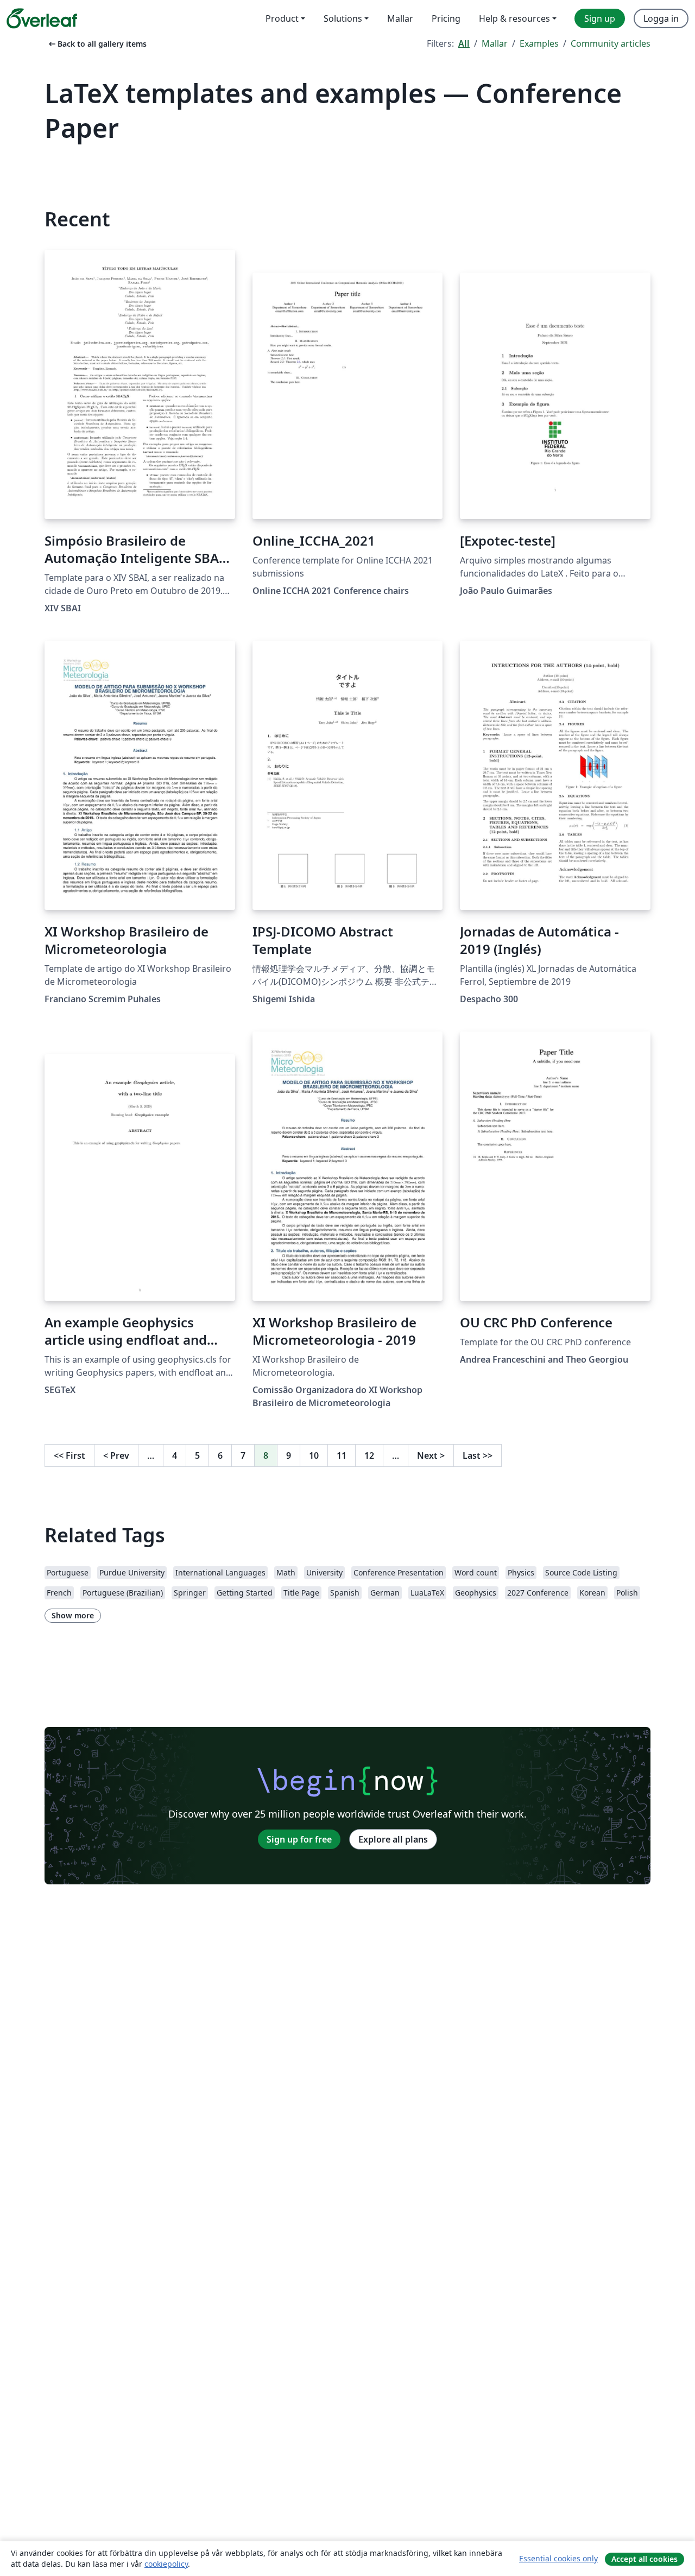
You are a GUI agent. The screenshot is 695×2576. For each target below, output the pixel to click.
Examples (539, 43)
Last (478, 1455)
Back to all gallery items (97, 44)
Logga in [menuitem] (661, 18)
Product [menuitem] (282, 18)
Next (431, 1455)
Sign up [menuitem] (600, 18)
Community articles (611, 43)
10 (314, 1455)
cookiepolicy (166, 2564)
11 (342, 1455)
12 (369, 1455)
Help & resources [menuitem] (514, 18)
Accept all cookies (645, 2559)
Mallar (495, 43)
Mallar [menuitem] (400, 18)
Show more (73, 1615)
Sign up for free (299, 1839)
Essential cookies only (558, 2558)
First (69, 1455)
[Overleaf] (42, 18)
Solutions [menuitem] (343, 18)
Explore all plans (393, 1839)
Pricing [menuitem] (446, 18)
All (464, 43)
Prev (116, 1455)
